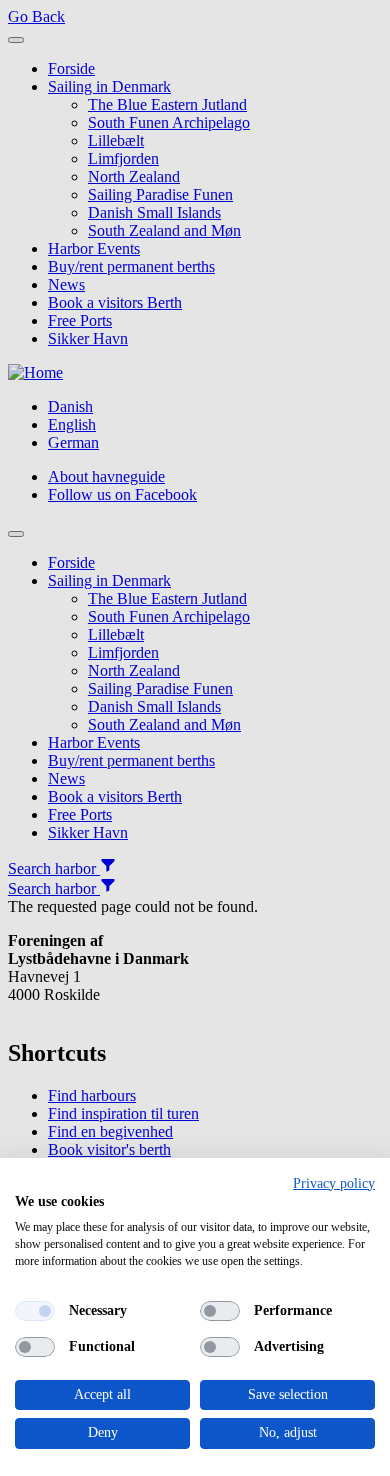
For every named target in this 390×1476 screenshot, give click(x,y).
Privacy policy (334, 1183)
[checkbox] (35, 1311)
